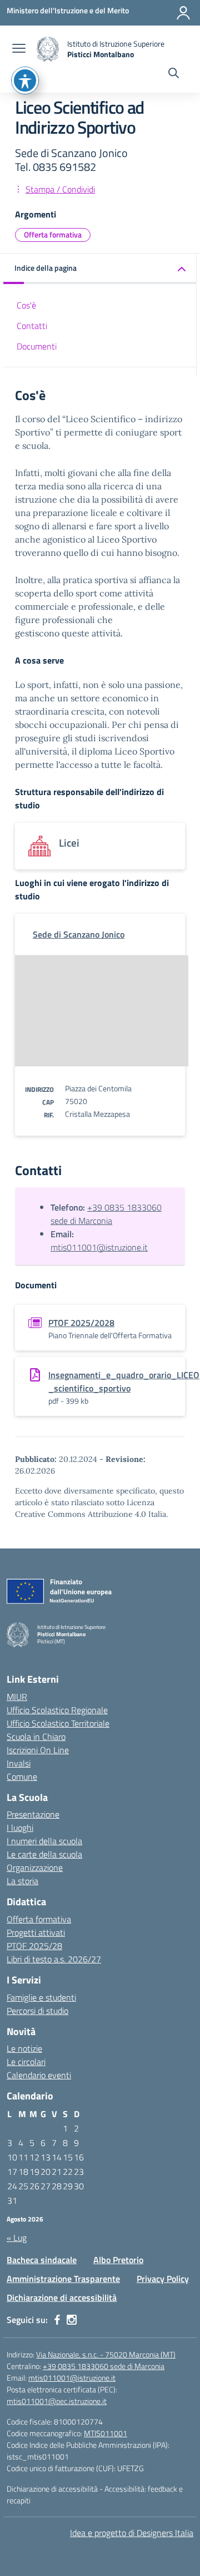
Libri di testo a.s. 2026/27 (54, 1959)
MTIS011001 (106, 2433)
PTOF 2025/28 (34, 1946)
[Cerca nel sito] (174, 74)
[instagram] (72, 2320)
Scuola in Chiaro (36, 1737)
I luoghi (20, 1828)
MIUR (17, 1697)
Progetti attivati (36, 1932)
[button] (100, 269)
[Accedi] (183, 13)
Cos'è (26, 305)
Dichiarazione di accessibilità (62, 2297)
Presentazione (33, 1814)
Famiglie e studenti (41, 1997)
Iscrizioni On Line (38, 1750)
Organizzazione (35, 1868)
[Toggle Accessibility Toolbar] (25, 80)
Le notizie (24, 2048)
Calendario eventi (39, 2075)
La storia (22, 1881)
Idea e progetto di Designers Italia (132, 2533)
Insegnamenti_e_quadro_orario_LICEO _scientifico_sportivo (124, 1381)
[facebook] (57, 2320)
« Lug (17, 2238)
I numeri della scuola (44, 1841)
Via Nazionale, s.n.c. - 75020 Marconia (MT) (106, 2354)
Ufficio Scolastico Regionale (57, 1710)
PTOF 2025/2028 (81, 1323)
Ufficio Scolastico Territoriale (58, 1723)
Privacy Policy (163, 2279)
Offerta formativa (53, 234)
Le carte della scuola (44, 1854)
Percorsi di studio (37, 2011)
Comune (22, 1777)
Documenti (37, 346)
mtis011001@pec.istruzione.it (57, 2401)
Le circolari (26, 2062)
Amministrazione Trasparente (63, 2279)
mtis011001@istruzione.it (99, 1247)
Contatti (32, 326)
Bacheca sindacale (42, 2260)
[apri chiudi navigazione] (19, 49)
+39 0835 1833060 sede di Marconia (106, 1214)
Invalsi (19, 1763)
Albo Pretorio (118, 2260)
